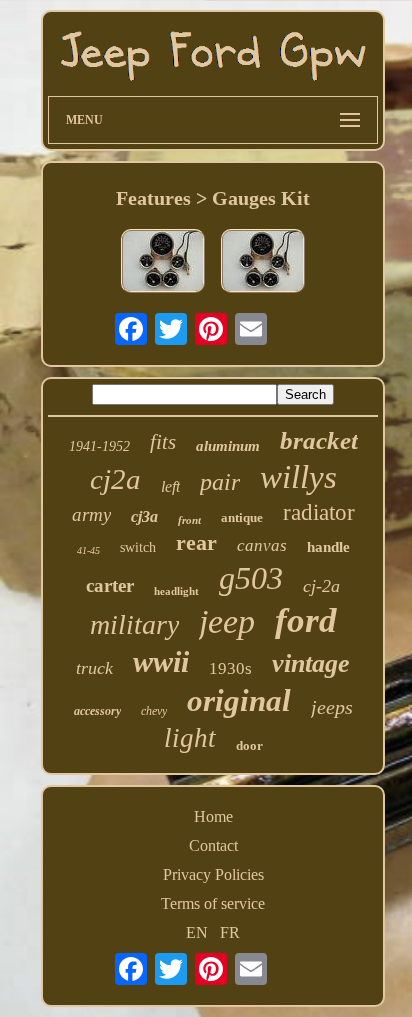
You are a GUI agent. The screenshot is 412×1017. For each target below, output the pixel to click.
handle (328, 547)
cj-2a (321, 586)
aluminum (228, 446)
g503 (251, 578)
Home (213, 816)
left (170, 486)
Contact (213, 845)
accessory (97, 711)
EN (197, 932)
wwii (161, 661)
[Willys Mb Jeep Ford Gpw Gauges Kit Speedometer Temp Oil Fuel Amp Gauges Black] (163, 263)
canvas (262, 545)
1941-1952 (99, 446)
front (189, 520)
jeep (227, 621)
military (134, 624)
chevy (154, 711)
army (91, 514)
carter (110, 585)
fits (163, 442)
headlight (176, 591)
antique (242, 517)
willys (298, 477)
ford (306, 620)
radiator (319, 512)
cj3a (144, 516)
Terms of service (213, 903)
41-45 (88, 550)
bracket (319, 440)
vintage (311, 663)
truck (94, 668)
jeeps (332, 707)
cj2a (115, 479)
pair (220, 482)
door (249, 745)
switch (138, 547)
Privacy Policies (213, 874)
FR (230, 932)
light (190, 738)
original (239, 700)
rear (196, 542)
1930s (230, 668)
